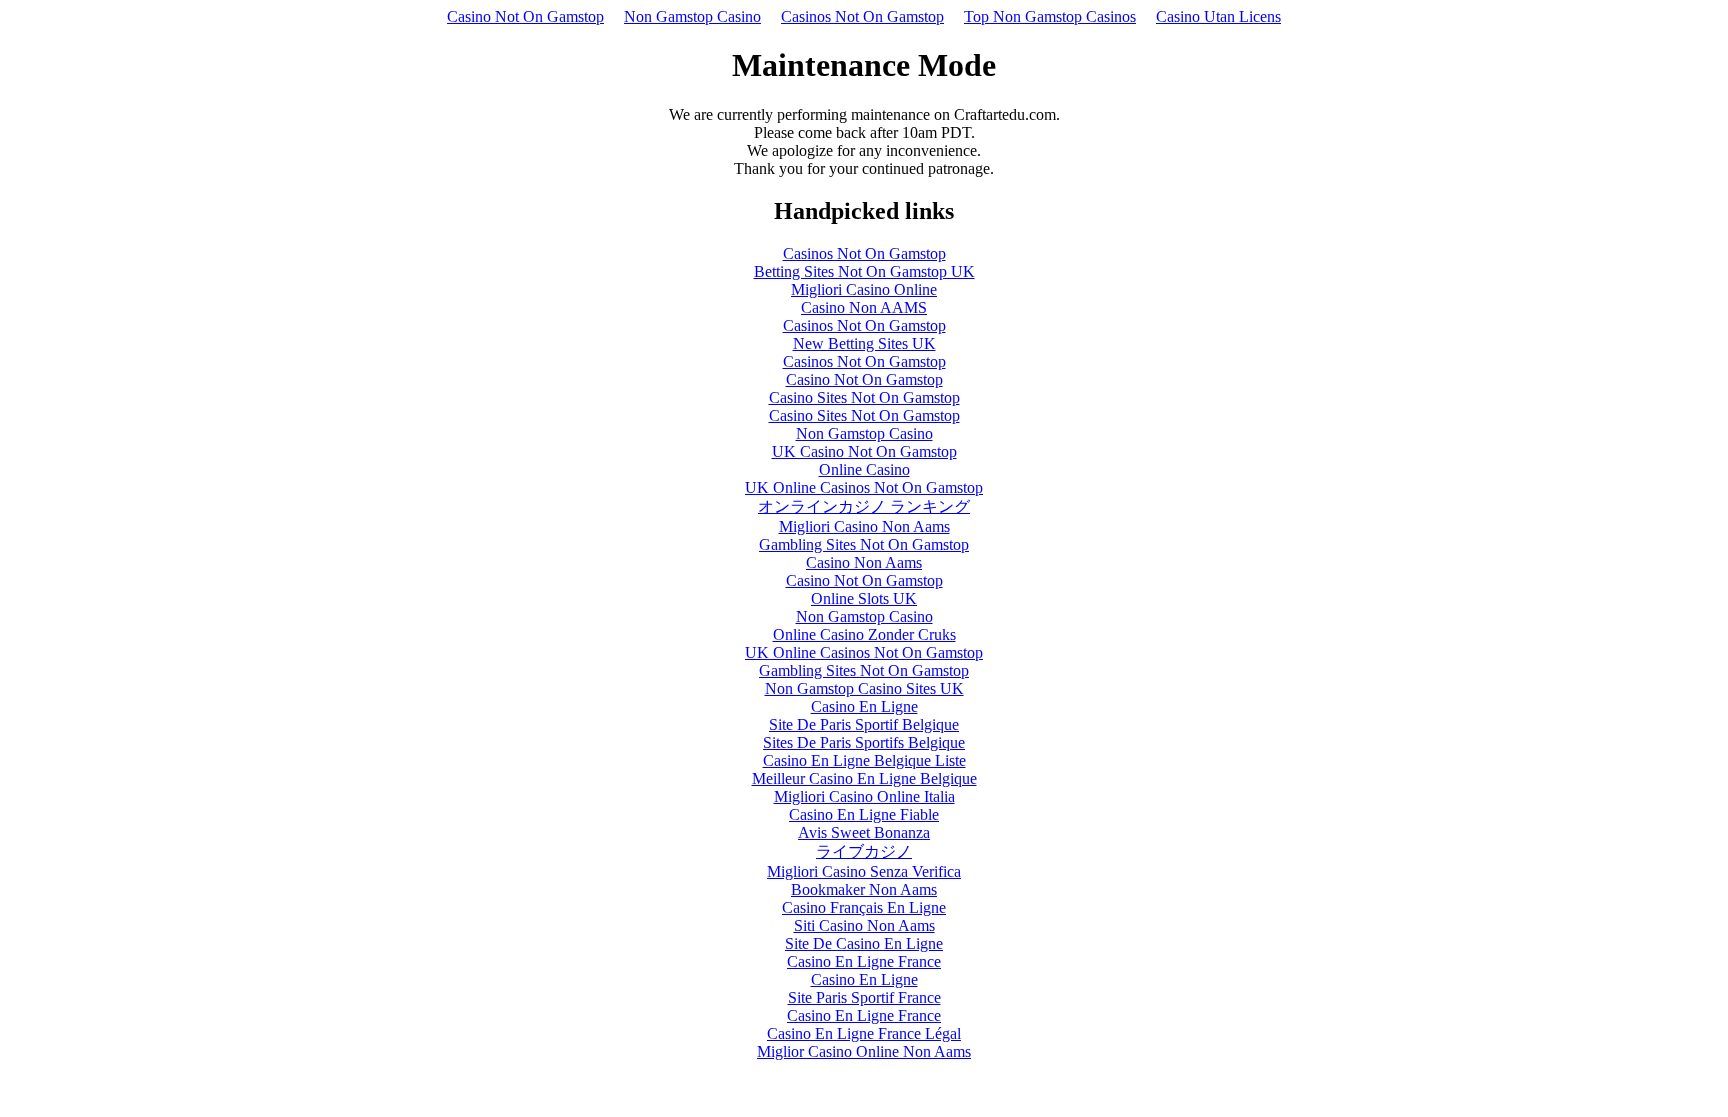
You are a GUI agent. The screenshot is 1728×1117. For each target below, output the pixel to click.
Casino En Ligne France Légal (864, 1033)
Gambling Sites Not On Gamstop (864, 544)
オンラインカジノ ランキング (864, 506)
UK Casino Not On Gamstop (864, 451)
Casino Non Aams (864, 562)
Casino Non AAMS (864, 307)
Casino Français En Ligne (864, 907)
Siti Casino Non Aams (864, 925)
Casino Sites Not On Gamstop (864, 397)
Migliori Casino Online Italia (864, 796)
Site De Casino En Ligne (864, 943)
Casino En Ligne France (864, 961)
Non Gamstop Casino (692, 16)
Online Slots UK (864, 598)
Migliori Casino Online (864, 289)
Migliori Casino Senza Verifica (864, 871)
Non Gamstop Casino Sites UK (864, 688)
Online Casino (864, 469)
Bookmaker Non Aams (864, 889)
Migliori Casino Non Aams (864, 526)
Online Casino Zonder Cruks (864, 634)
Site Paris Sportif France (864, 997)
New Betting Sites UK (864, 343)
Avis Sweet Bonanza (864, 832)
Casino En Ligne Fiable (864, 814)
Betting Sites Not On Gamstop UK (864, 271)
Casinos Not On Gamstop (862, 16)
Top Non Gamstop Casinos (1050, 16)
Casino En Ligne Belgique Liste (864, 760)
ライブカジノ (864, 851)
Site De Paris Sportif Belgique (864, 724)
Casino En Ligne (864, 706)
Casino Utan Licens (1218, 16)
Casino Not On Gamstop (525, 16)
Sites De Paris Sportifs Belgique (864, 742)
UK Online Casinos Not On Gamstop (864, 487)
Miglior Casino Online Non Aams (864, 1051)
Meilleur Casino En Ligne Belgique (864, 778)
